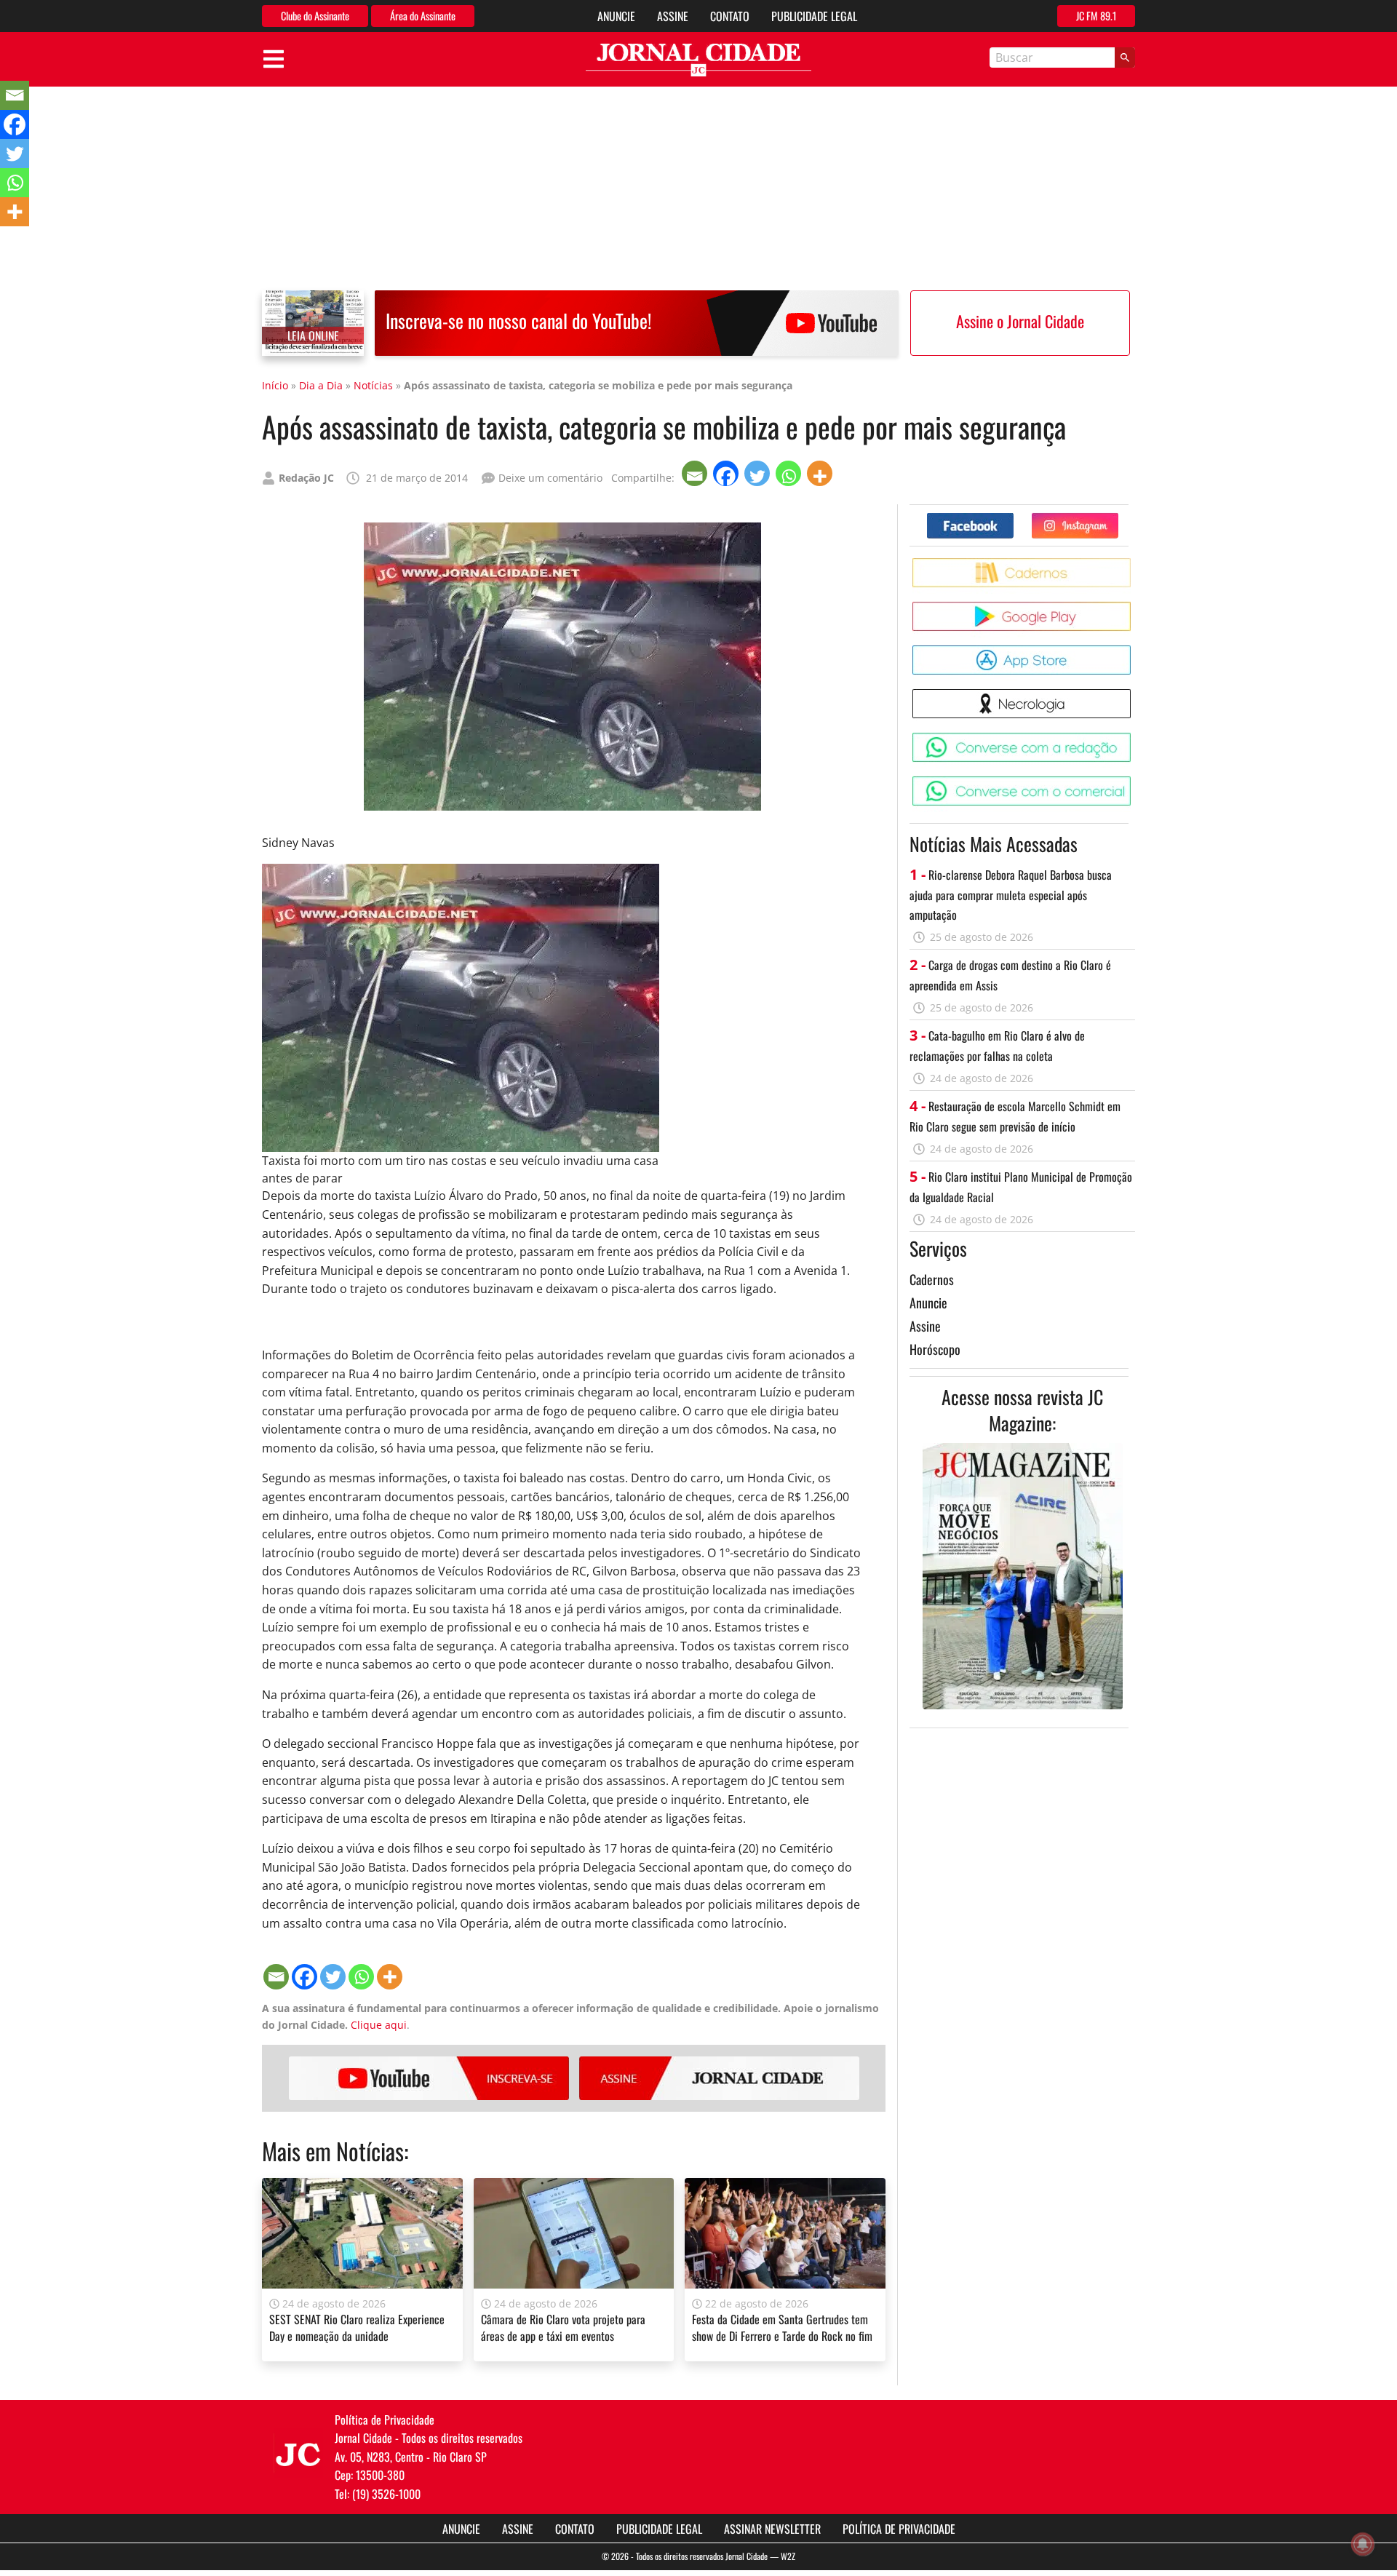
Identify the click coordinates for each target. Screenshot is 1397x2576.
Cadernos (932, 1279)
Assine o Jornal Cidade (1020, 321)
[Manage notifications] (1363, 2544)
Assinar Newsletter (772, 2529)
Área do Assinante (423, 16)
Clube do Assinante (315, 16)
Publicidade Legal (814, 16)
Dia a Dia (321, 385)
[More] (821, 473)
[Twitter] (759, 473)
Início (275, 385)
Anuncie (616, 16)
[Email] (696, 473)
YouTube (429, 2078)
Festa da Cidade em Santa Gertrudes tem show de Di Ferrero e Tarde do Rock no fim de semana (782, 2336)
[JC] (298, 2453)
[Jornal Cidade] (698, 60)
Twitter (1118, 518)
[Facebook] (727, 473)
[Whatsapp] (790, 473)
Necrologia (1133, 695)
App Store (1133, 651)
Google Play (1133, 607)
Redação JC (306, 478)
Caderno (1133, 564)
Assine (673, 16)
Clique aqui (379, 2025)
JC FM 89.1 (1096, 16)
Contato (730, 16)
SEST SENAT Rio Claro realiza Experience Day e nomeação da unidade (357, 2327)
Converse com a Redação (1133, 738)
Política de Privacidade (899, 2529)
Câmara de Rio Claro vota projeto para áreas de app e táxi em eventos (563, 2327)
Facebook (1013, 518)
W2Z (788, 2556)
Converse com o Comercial (1133, 782)
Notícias (373, 385)
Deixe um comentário (550, 478)
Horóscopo (935, 1349)
